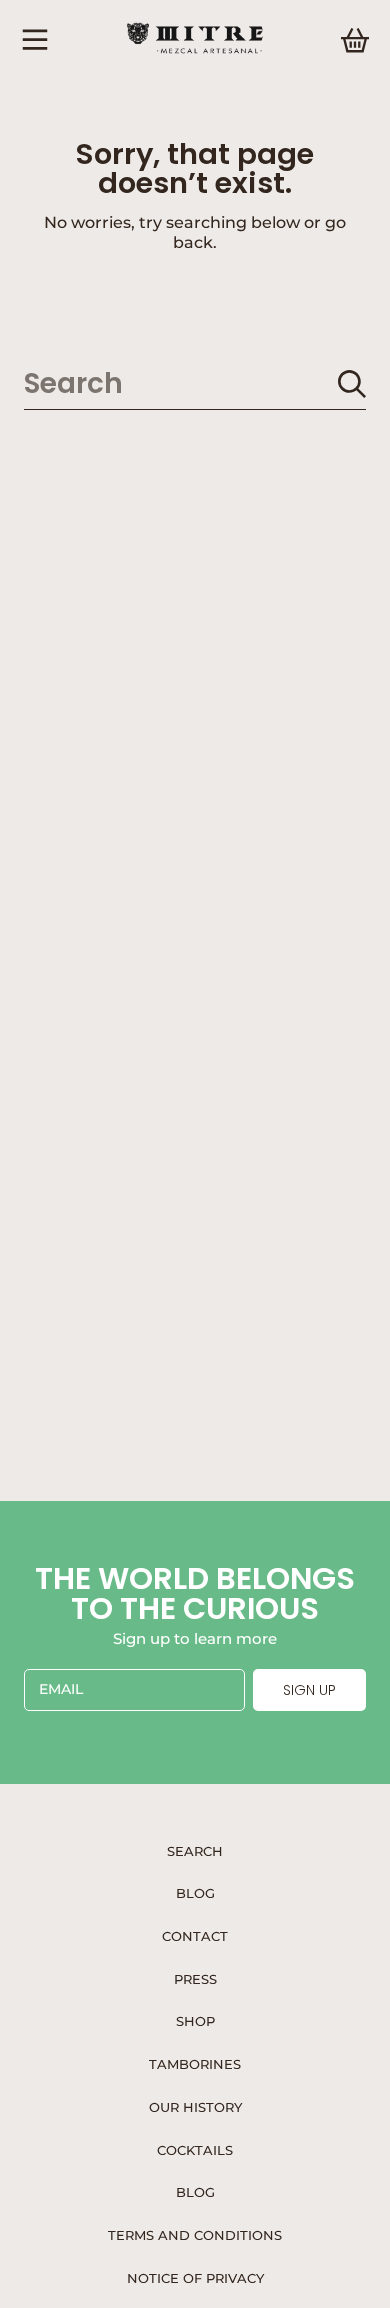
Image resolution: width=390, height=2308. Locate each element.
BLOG (195, 2192)
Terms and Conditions (195, 2235)
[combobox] (195, 383)
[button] (35, 40)
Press (195, 1979)
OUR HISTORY (195, 2107)
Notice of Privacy (195, 2278)
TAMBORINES (195, 2064)
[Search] (352, 384)
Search (195, 1851)
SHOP (195, 2021)
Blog (195, 1893)
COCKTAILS (195, 2150)
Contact (195, 1936)
